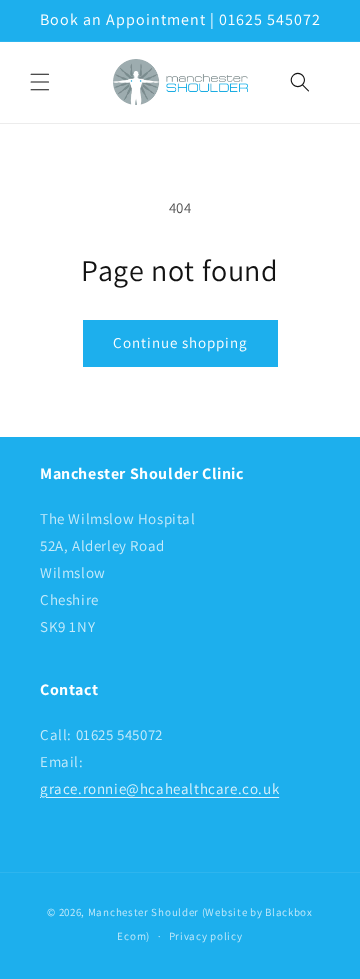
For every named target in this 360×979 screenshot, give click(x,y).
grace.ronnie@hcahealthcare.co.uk (159, 788)
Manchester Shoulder (143, 912)
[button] (40, 82)
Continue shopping (180, 342)
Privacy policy (206, 936)
